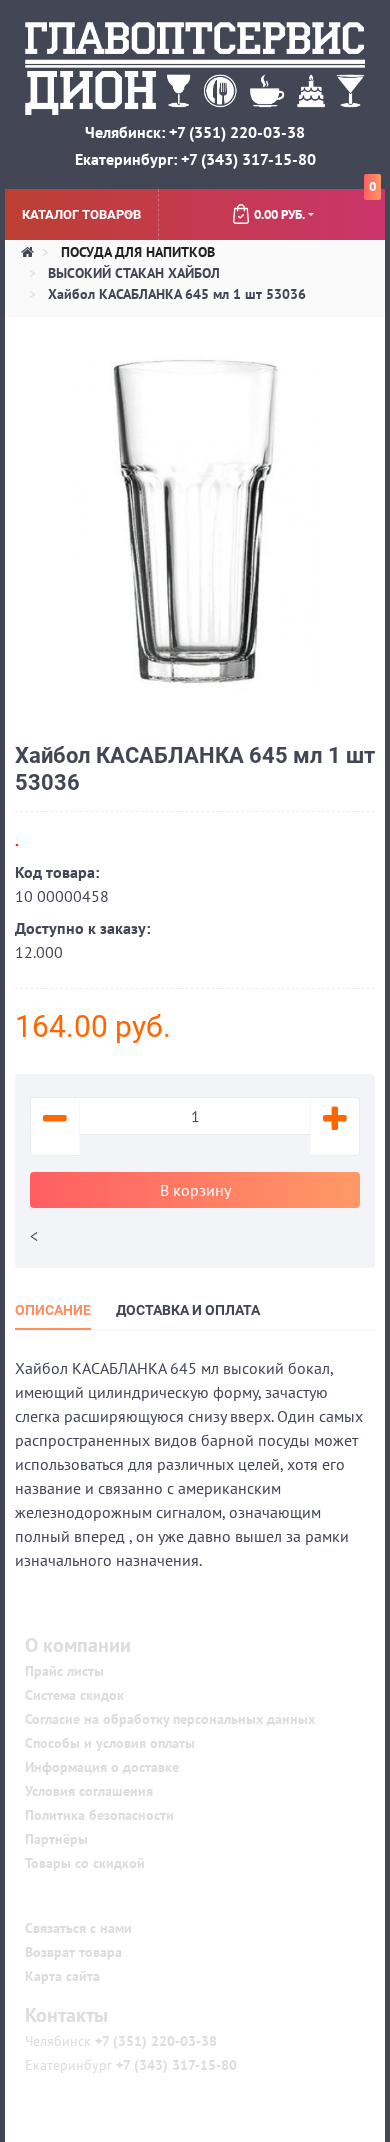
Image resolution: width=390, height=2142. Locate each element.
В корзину (195, 1190)
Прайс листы (64, 1671)
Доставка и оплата (188, 1310)
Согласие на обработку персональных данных (170, 1719)
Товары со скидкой (85, 1863)
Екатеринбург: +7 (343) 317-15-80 (195, 159)
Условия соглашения (89, 1791)
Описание (53, 1310)
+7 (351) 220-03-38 (154, 2041)
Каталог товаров (81, 214)
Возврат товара (73, 1952)
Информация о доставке (102, 1767)
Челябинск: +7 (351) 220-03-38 (195, 132)
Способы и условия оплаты (110, 1743)
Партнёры (56, 1839)
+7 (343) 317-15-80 (174, 2065)
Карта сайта (62, 1976)
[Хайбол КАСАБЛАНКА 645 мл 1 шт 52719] (195, 520)
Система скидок (74, 1695)
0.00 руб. (315, 206)
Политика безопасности (99, 1815)
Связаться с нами (78, 1928)
